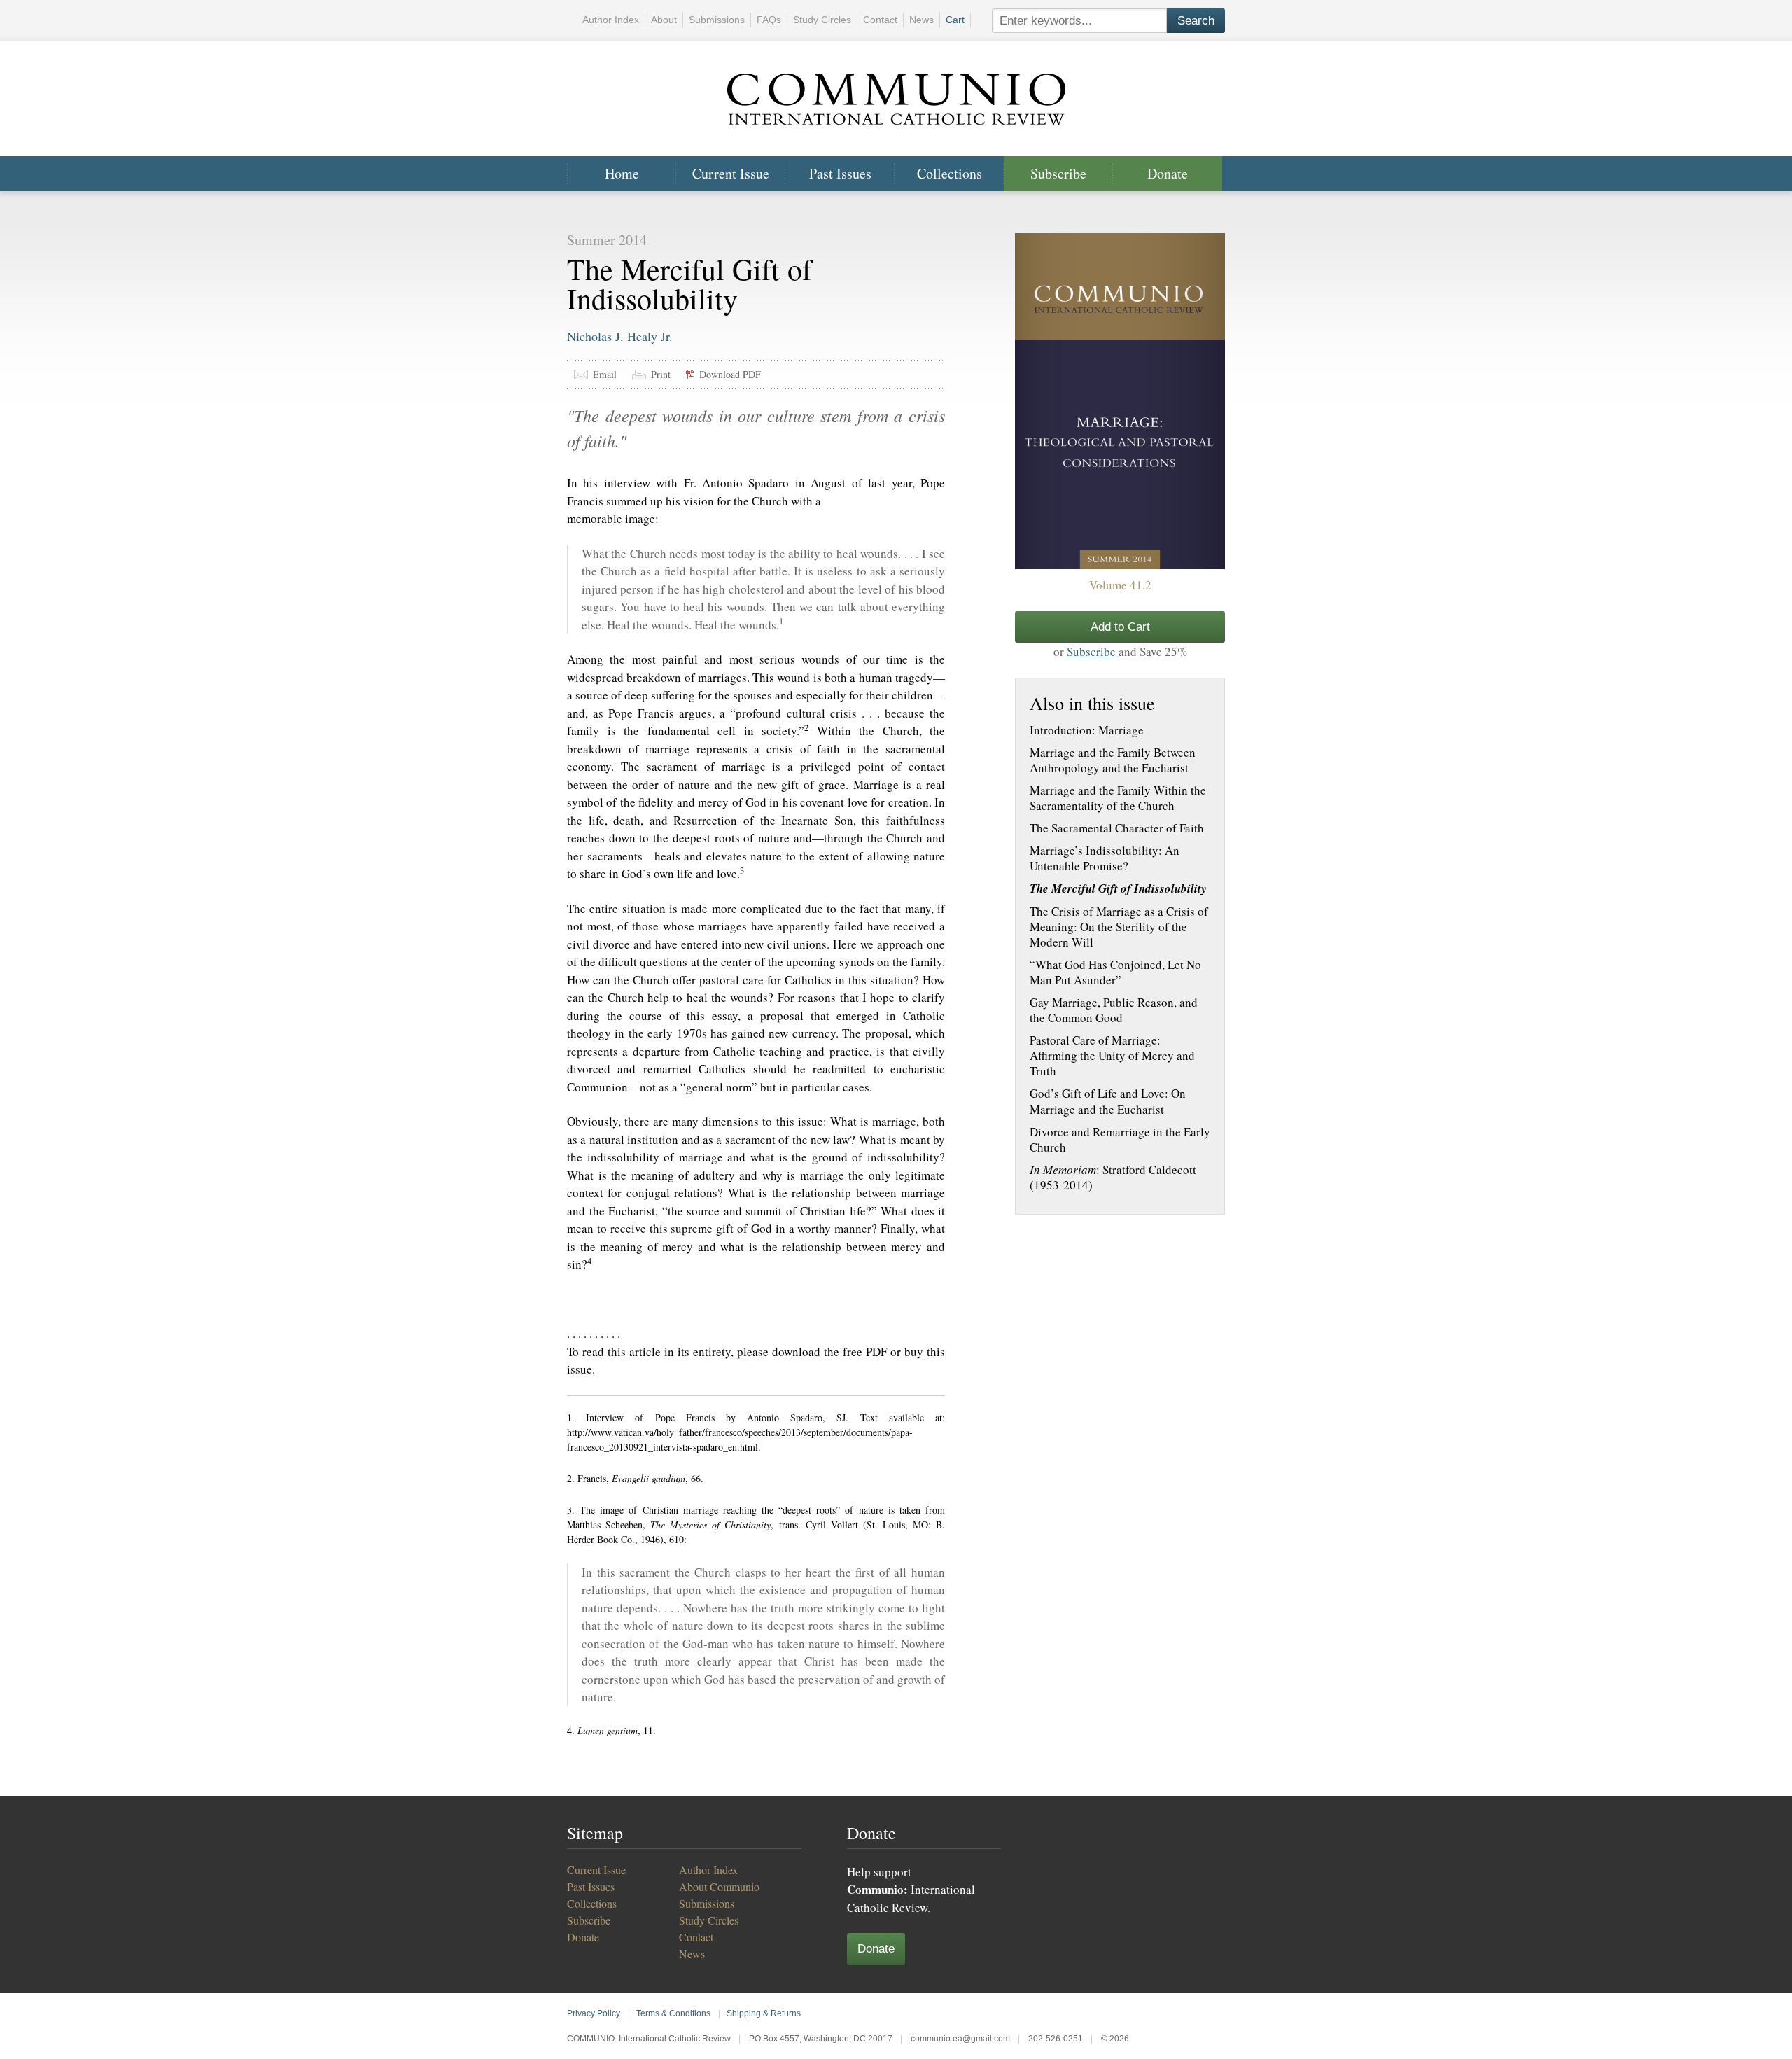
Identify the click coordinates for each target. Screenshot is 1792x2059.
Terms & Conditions (673, 2013)
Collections (950, 173)
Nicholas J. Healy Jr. (620, 336)
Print (661, 374)
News (922, 20)
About (664, 20)
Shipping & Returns (764, 2013)
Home (622, 173)
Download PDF (730, 374)
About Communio (719, 1886)
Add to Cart (1120, 627)
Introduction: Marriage (1087, 730)
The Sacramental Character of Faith (1117, 828)
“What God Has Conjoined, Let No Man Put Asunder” (1115, 972)
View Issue (1120, 401)
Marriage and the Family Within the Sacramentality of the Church (1118, 798)
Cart (955, 20)
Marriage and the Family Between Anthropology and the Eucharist (1113, 760)
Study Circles (822, 20)
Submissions (717, 20)
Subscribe (1058, 173)
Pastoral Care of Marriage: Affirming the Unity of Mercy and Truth (1112, 1056)
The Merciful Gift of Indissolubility (1118, 888)
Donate (1168, 173)
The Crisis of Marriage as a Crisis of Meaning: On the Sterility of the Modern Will (1119, 927)
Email (605, 374)
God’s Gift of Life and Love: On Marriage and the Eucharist (1108, 1101)
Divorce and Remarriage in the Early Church (1120, 1140)
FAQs (769, 20)
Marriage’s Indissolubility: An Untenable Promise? (1105, 858)
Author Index (611, 20)
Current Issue (731, 173)
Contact (880, 20)
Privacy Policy (594, 2013)
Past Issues (840, 173)
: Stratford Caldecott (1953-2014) (1113, 1178)
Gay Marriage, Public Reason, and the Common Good (1114, 1010)
